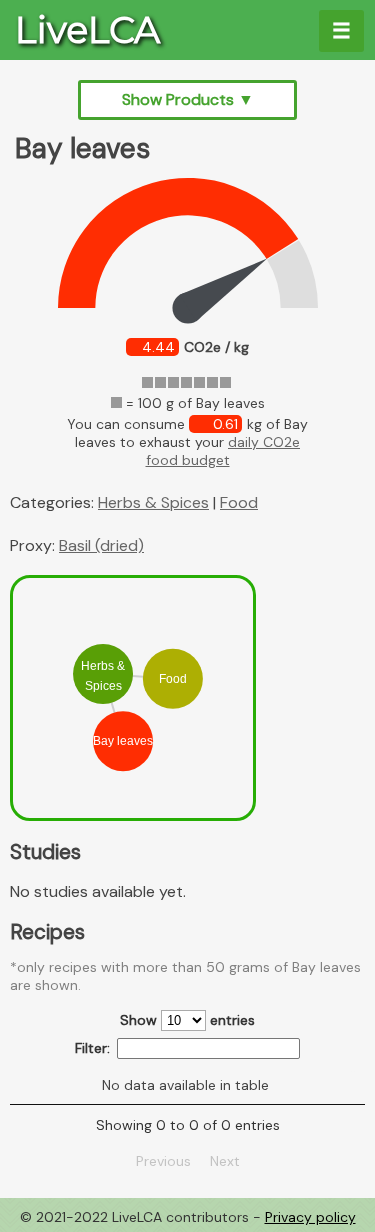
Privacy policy (310, 1217)
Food (239, 502)
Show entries (187, 1020)
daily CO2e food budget (223, 451)
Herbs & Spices (153, 502)
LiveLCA (87, 30)
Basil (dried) (101, 545)
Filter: (92, 1048)
